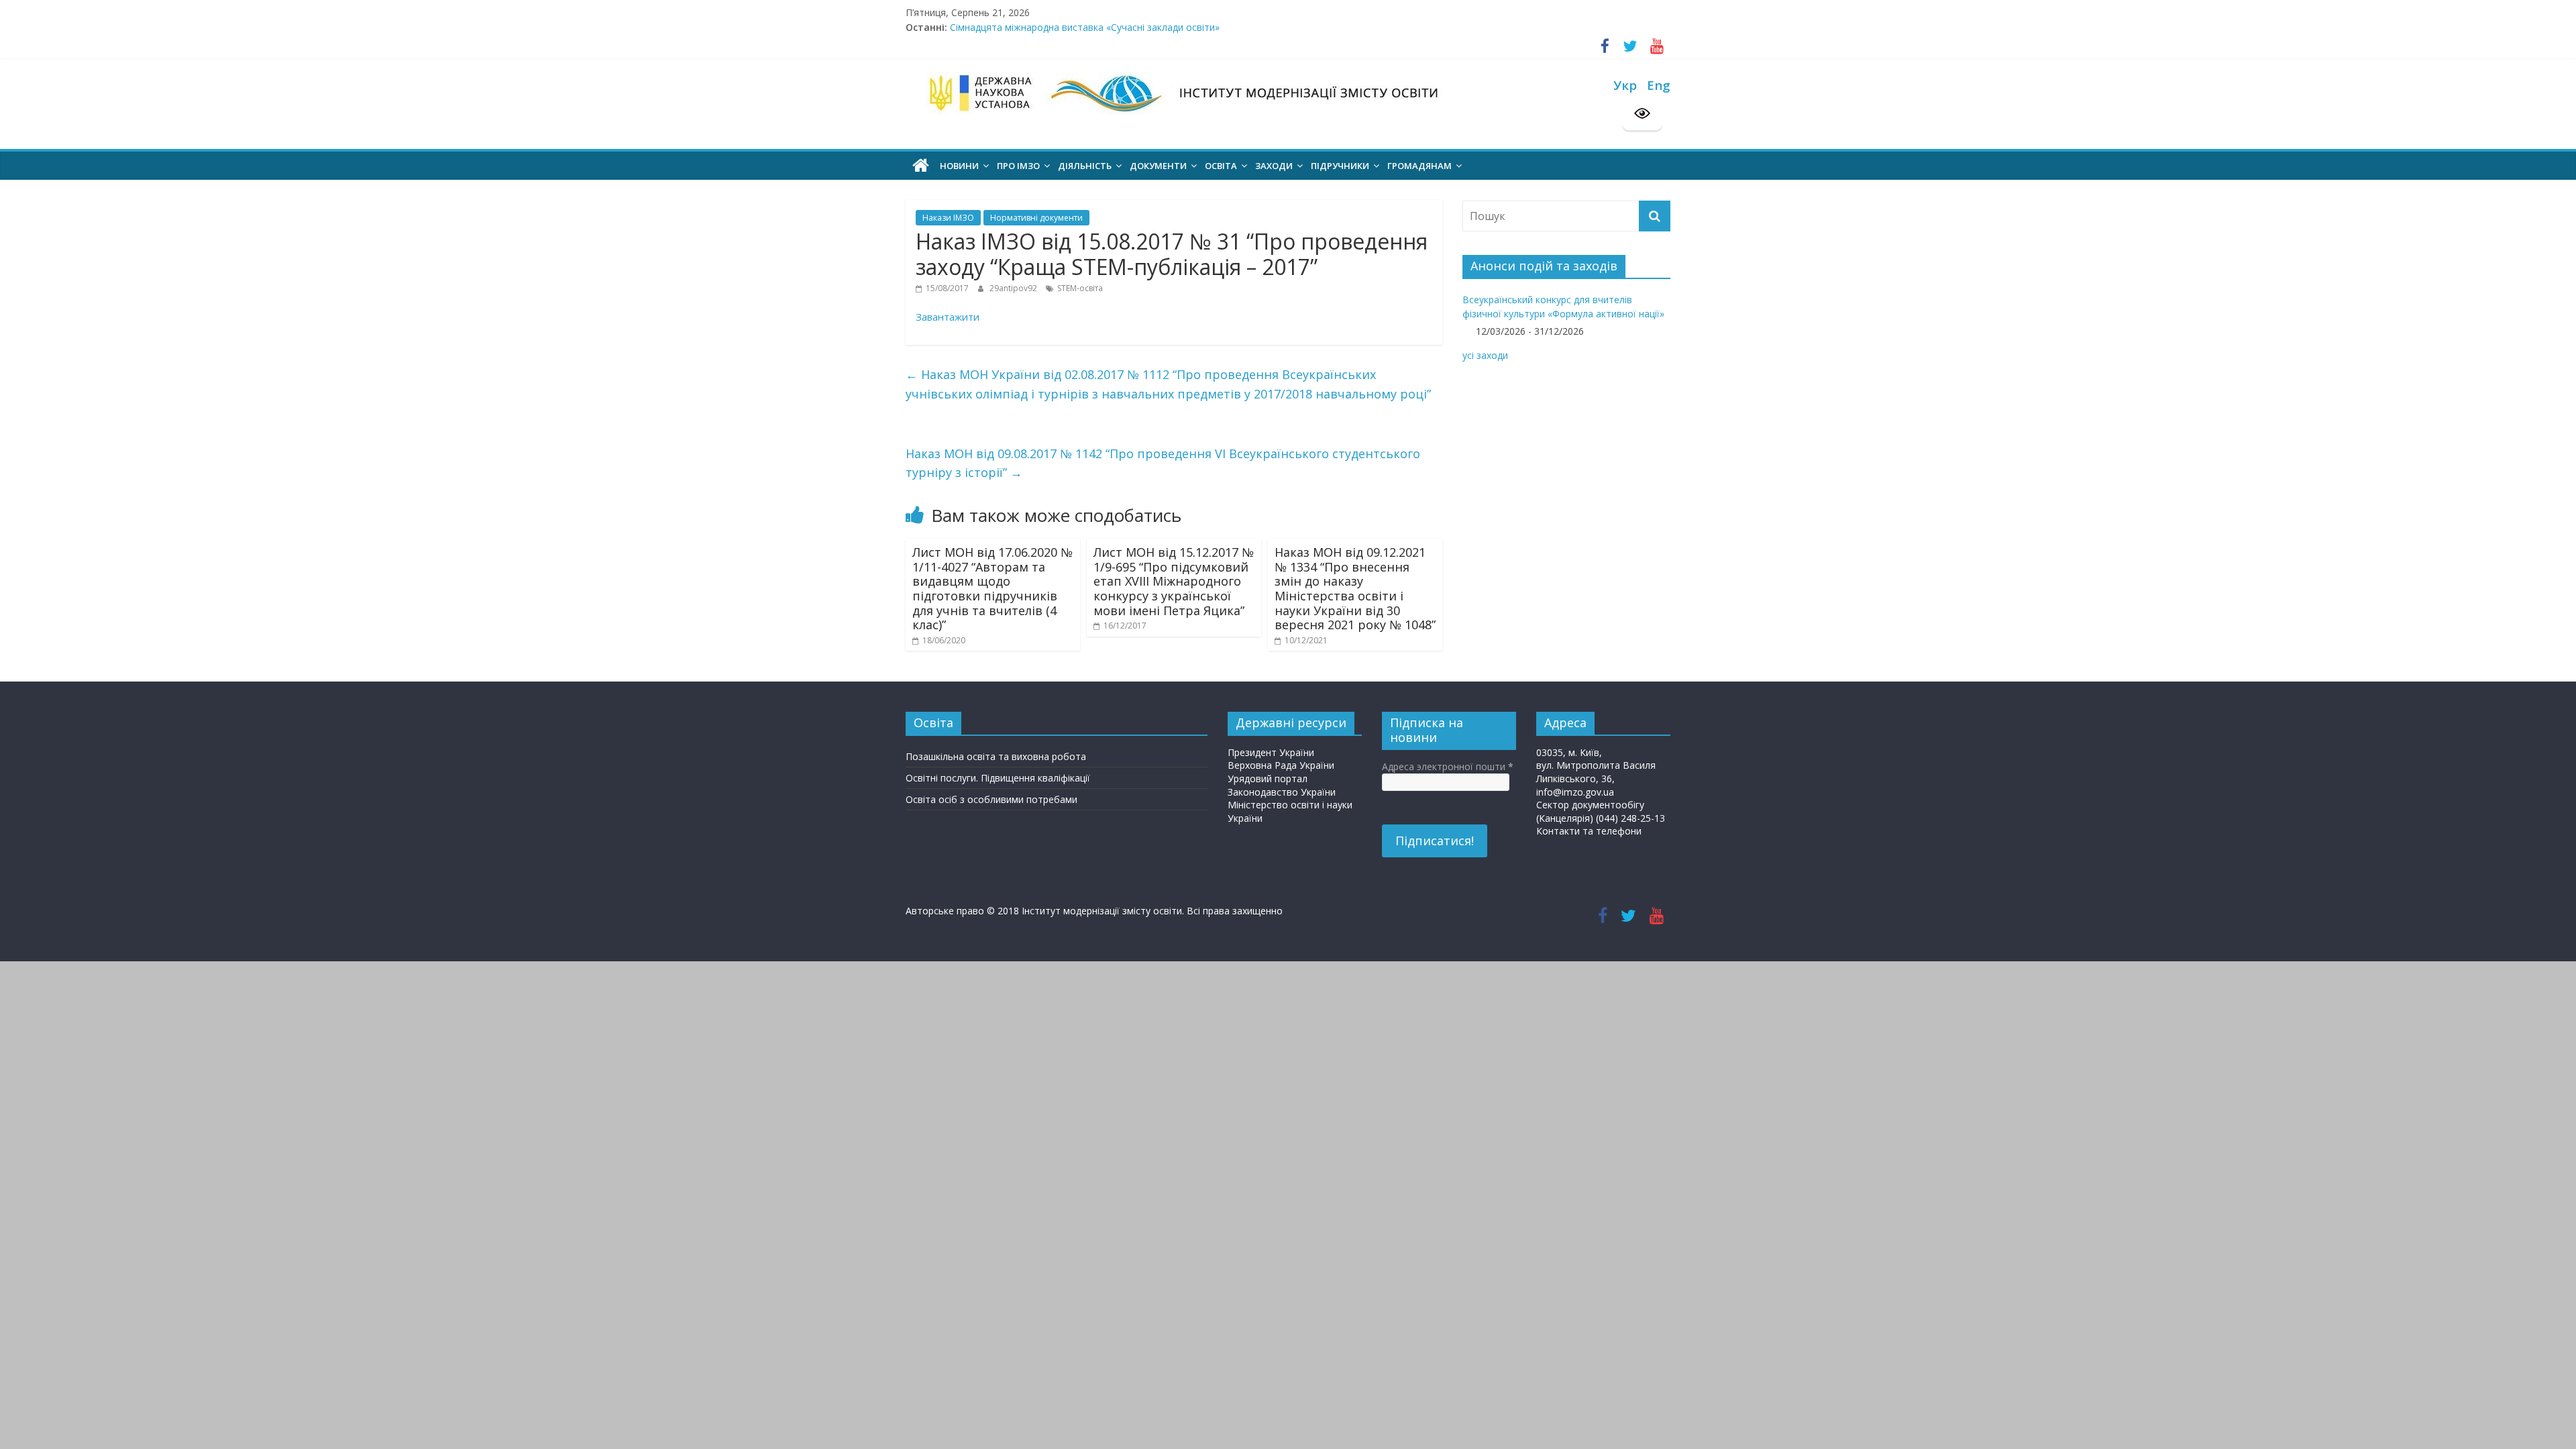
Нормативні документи (1036, 218)
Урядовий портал (1268, 779)
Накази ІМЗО (948, 218)
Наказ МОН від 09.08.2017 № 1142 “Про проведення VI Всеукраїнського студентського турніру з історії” (1163, 463)
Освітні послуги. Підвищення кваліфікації (998, 778)
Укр (1625, 85)
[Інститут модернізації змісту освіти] (921, 166)
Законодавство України (1282, 792)
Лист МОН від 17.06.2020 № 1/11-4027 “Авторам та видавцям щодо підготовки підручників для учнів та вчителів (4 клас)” (992, 588)
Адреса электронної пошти (1448, 766)
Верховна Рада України (1281, 765)
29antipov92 (1014, 288)
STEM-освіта (1080, 288)
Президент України (1271, 752)
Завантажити (948, 317)
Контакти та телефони (1589, 831)
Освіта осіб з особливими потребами (991, 799)
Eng (1659, 85)
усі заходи (1485, 355)
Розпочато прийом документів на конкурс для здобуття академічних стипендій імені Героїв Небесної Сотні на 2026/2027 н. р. (1237, 27)
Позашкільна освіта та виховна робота (996, 756)
